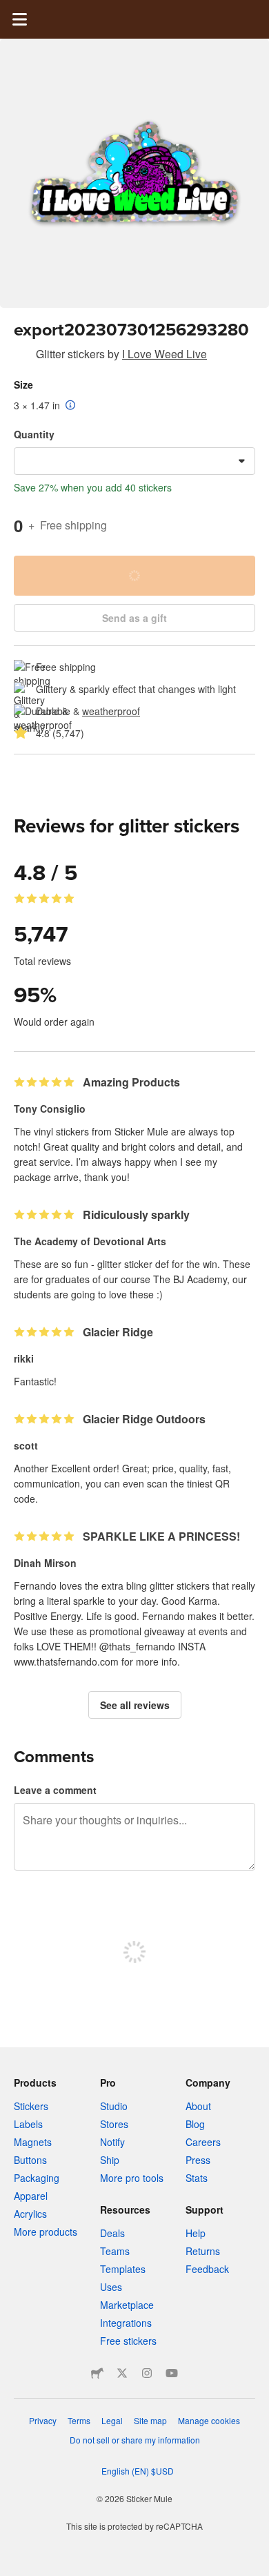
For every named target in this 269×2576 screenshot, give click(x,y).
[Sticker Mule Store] (97, 2373)
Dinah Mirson (45, 1563)
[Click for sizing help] (71, 406)
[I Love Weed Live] (22, 356)
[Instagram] (147, 2373)
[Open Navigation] (19, 19)
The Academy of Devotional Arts (90, 1241)
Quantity (34, 434)
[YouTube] (172, 2373)
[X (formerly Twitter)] (122, 2373)
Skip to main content (10, 10)
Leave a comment (55, 1790)
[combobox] (134, 461)
